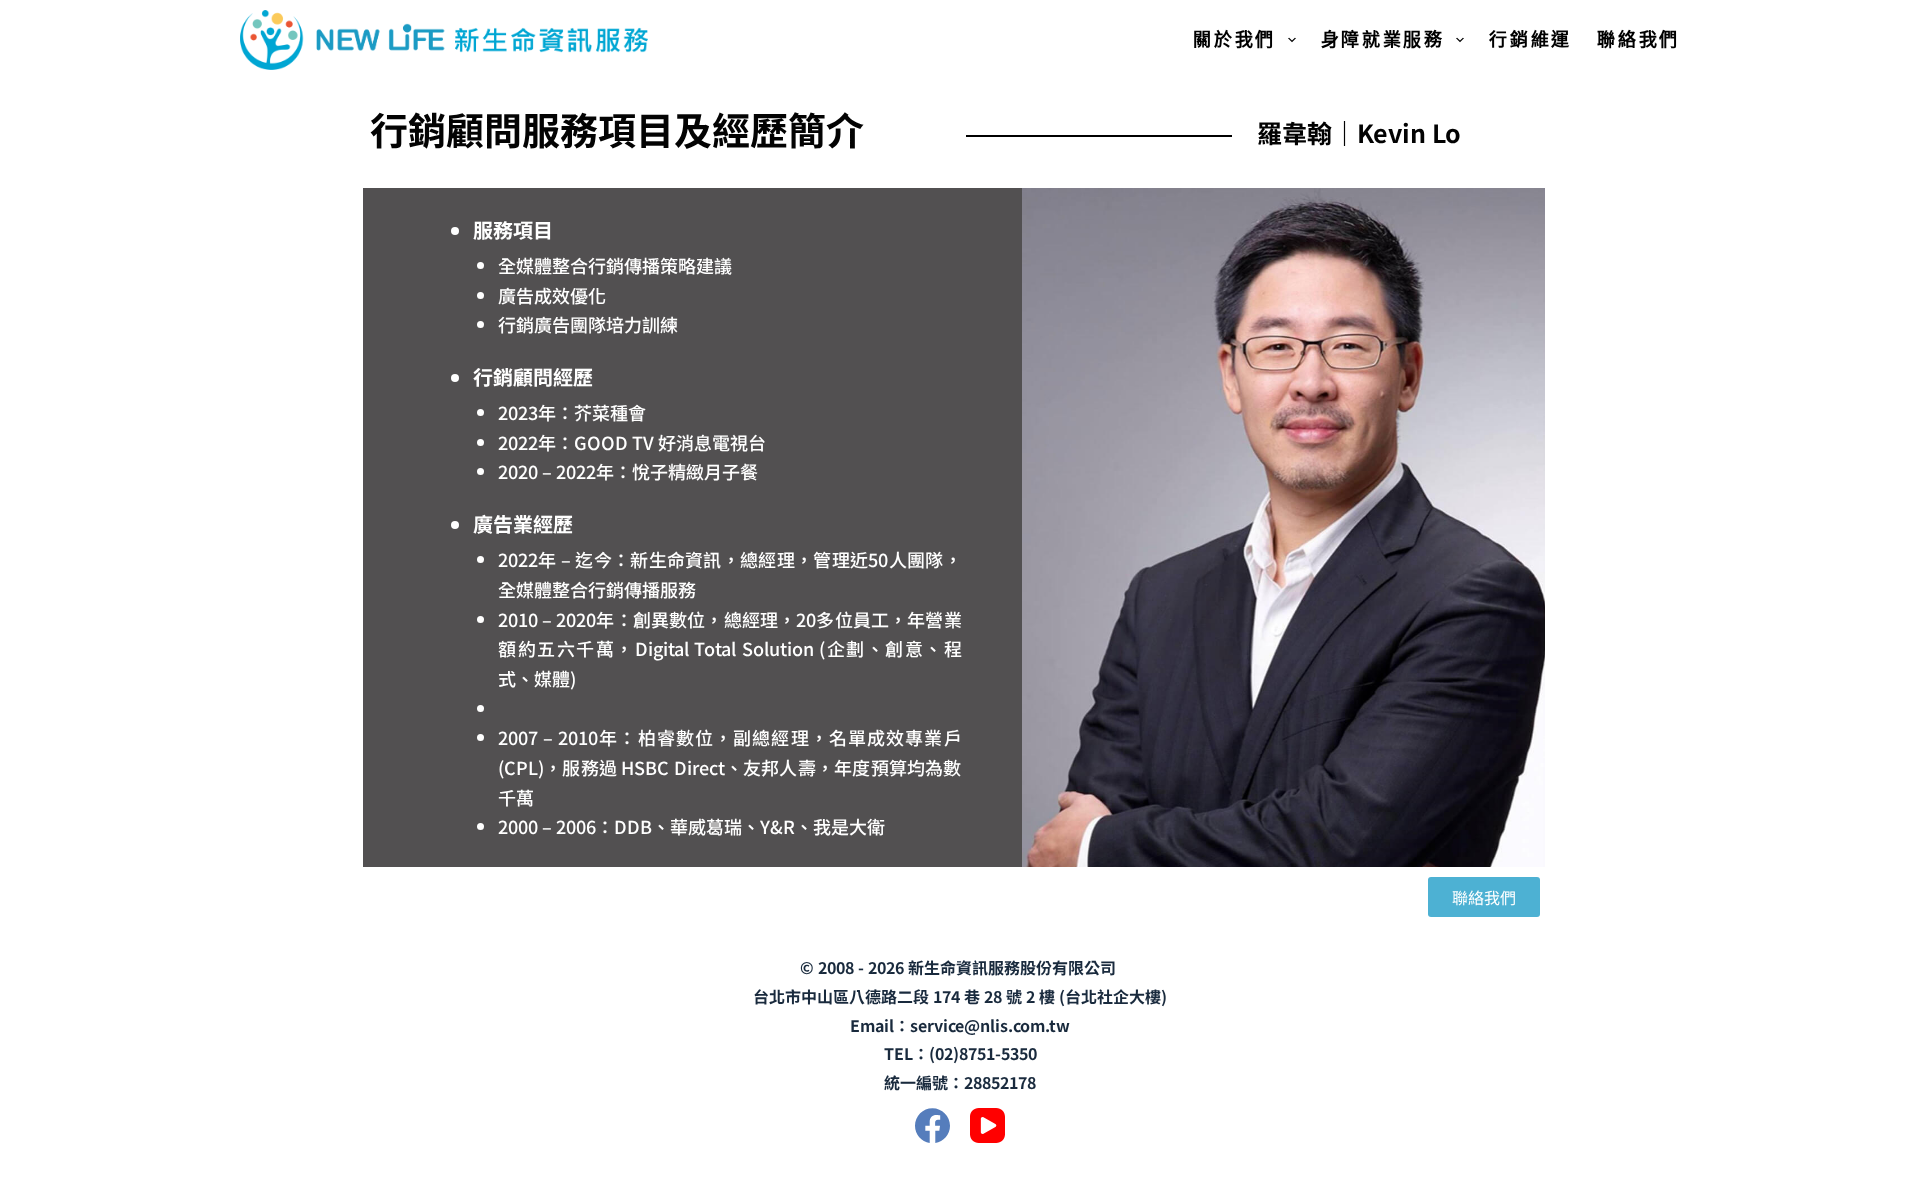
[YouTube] (987, 1125)
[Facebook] (932, 1125)
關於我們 (1234, 39)
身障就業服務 (1383, 39)
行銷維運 (1530, 39)
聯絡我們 (1638, 39)
